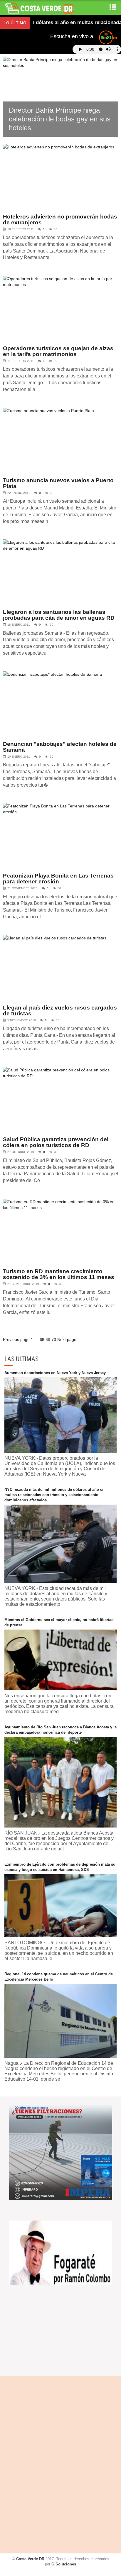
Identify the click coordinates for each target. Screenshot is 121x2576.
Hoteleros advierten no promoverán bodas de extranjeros (60, 220)
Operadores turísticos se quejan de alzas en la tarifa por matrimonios (58, 351)
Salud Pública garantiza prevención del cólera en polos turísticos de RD (56, 1142)
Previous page (16, 1339)
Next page (67, 1339)
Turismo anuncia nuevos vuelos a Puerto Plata (58, 483)
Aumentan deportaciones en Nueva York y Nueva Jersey (55, 1373)
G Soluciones (64, 2564)
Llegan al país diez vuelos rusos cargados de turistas (60, 1011)
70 (54, 1339)
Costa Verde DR (30, 2559)
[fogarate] (61, 2252)
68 (42, 1339)
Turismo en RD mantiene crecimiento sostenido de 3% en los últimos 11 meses (59, 1274)
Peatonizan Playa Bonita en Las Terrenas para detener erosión (58, 879)
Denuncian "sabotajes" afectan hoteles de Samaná (60, 747)
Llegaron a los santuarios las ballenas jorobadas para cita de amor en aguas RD (59, 615)
